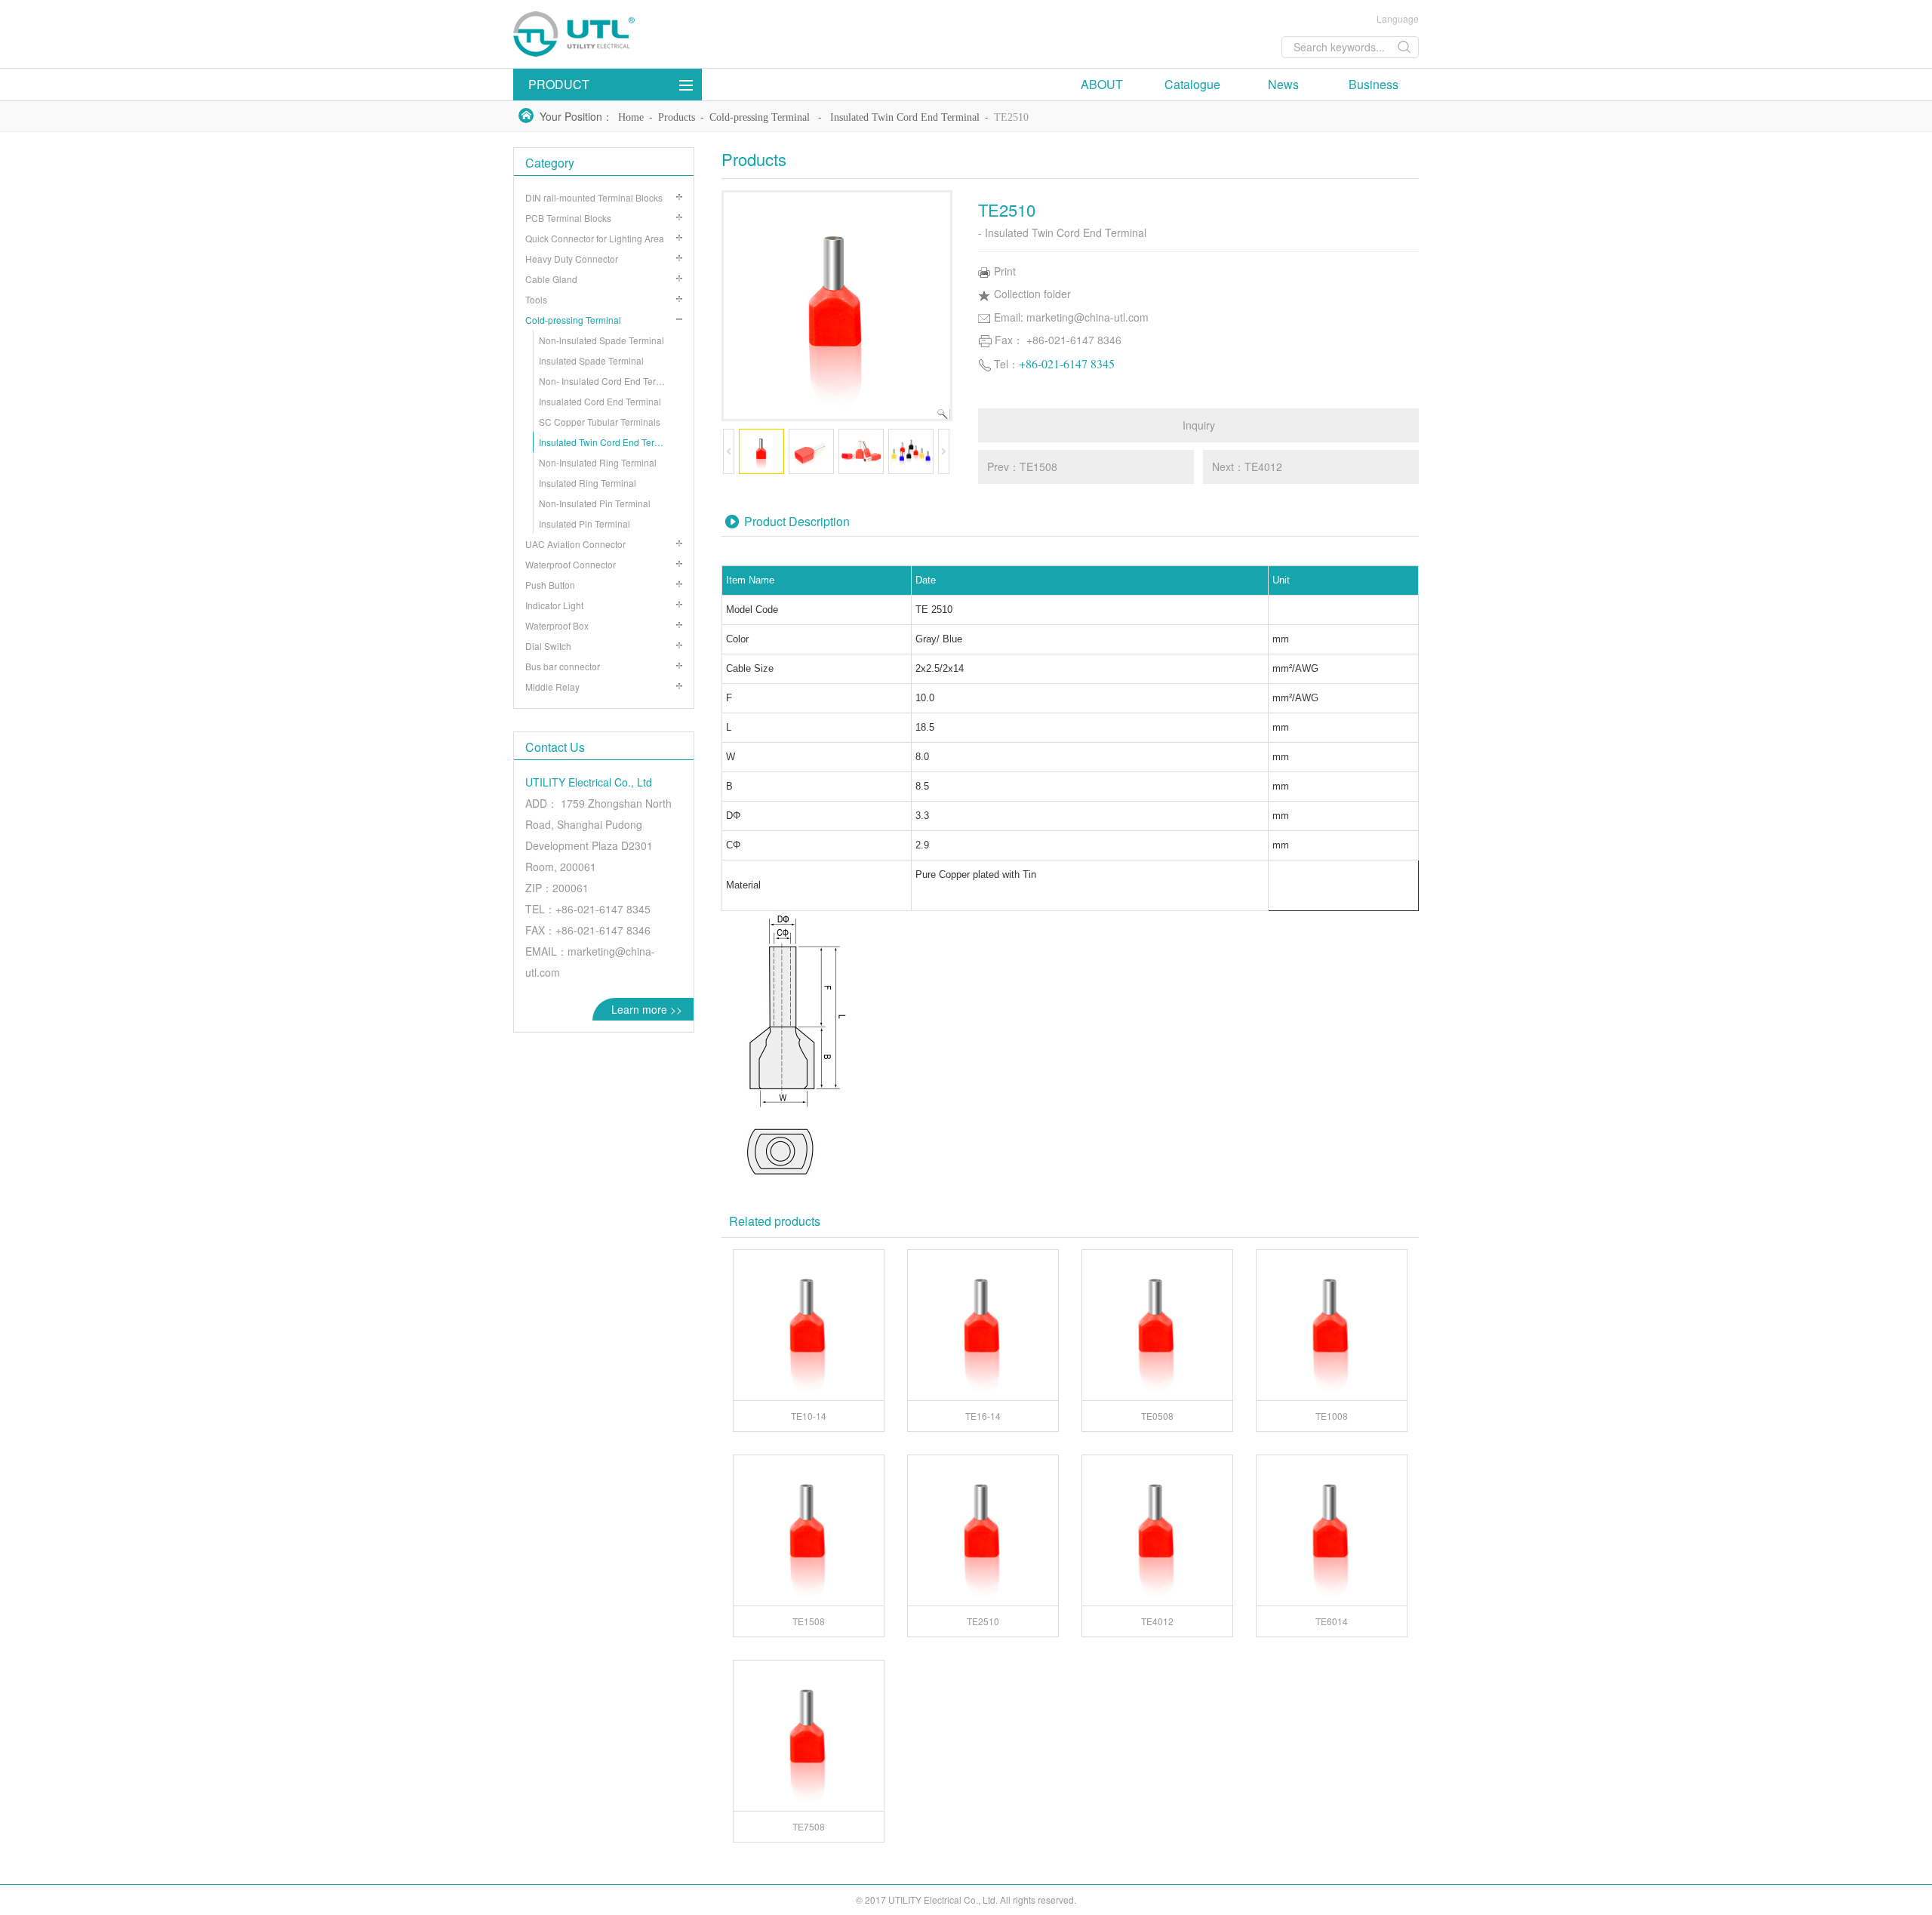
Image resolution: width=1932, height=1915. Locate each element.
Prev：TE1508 (1022, 466)
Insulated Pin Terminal (585, 523)
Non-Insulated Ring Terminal (598, 462)
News (1283, 84)
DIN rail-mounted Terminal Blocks (594, 197)
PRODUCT (559, 84)
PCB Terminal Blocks (568, 218)
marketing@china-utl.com (1088, 317)
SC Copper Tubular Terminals (600, 422)
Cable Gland (551, 279)
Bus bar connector (563, 666)
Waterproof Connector (571, 564)
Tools (536, 299)
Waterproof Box (557, 625)
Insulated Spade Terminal (591, 360)
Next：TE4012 (1247, 466)
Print (1005, 271)
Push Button (550, 585)
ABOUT (1102, 84)
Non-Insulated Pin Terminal (595, 503)
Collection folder (1032, 294)
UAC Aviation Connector (575, 544)
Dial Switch (548, 646)
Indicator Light (554, 605)
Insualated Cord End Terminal (600, 401)
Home (631, 117)
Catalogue (1192, 84)
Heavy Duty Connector (572, 259)
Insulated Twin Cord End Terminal (905, 117)
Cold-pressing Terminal (760, 117)
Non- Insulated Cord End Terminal (609, 381)
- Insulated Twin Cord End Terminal (1062, 232)
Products (677, 117)
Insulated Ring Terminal (588, 483)
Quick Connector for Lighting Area (595, 238)
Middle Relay (552, 687)
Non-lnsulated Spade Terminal (601, 340)
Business (1374, 84)
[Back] (626, 34)
